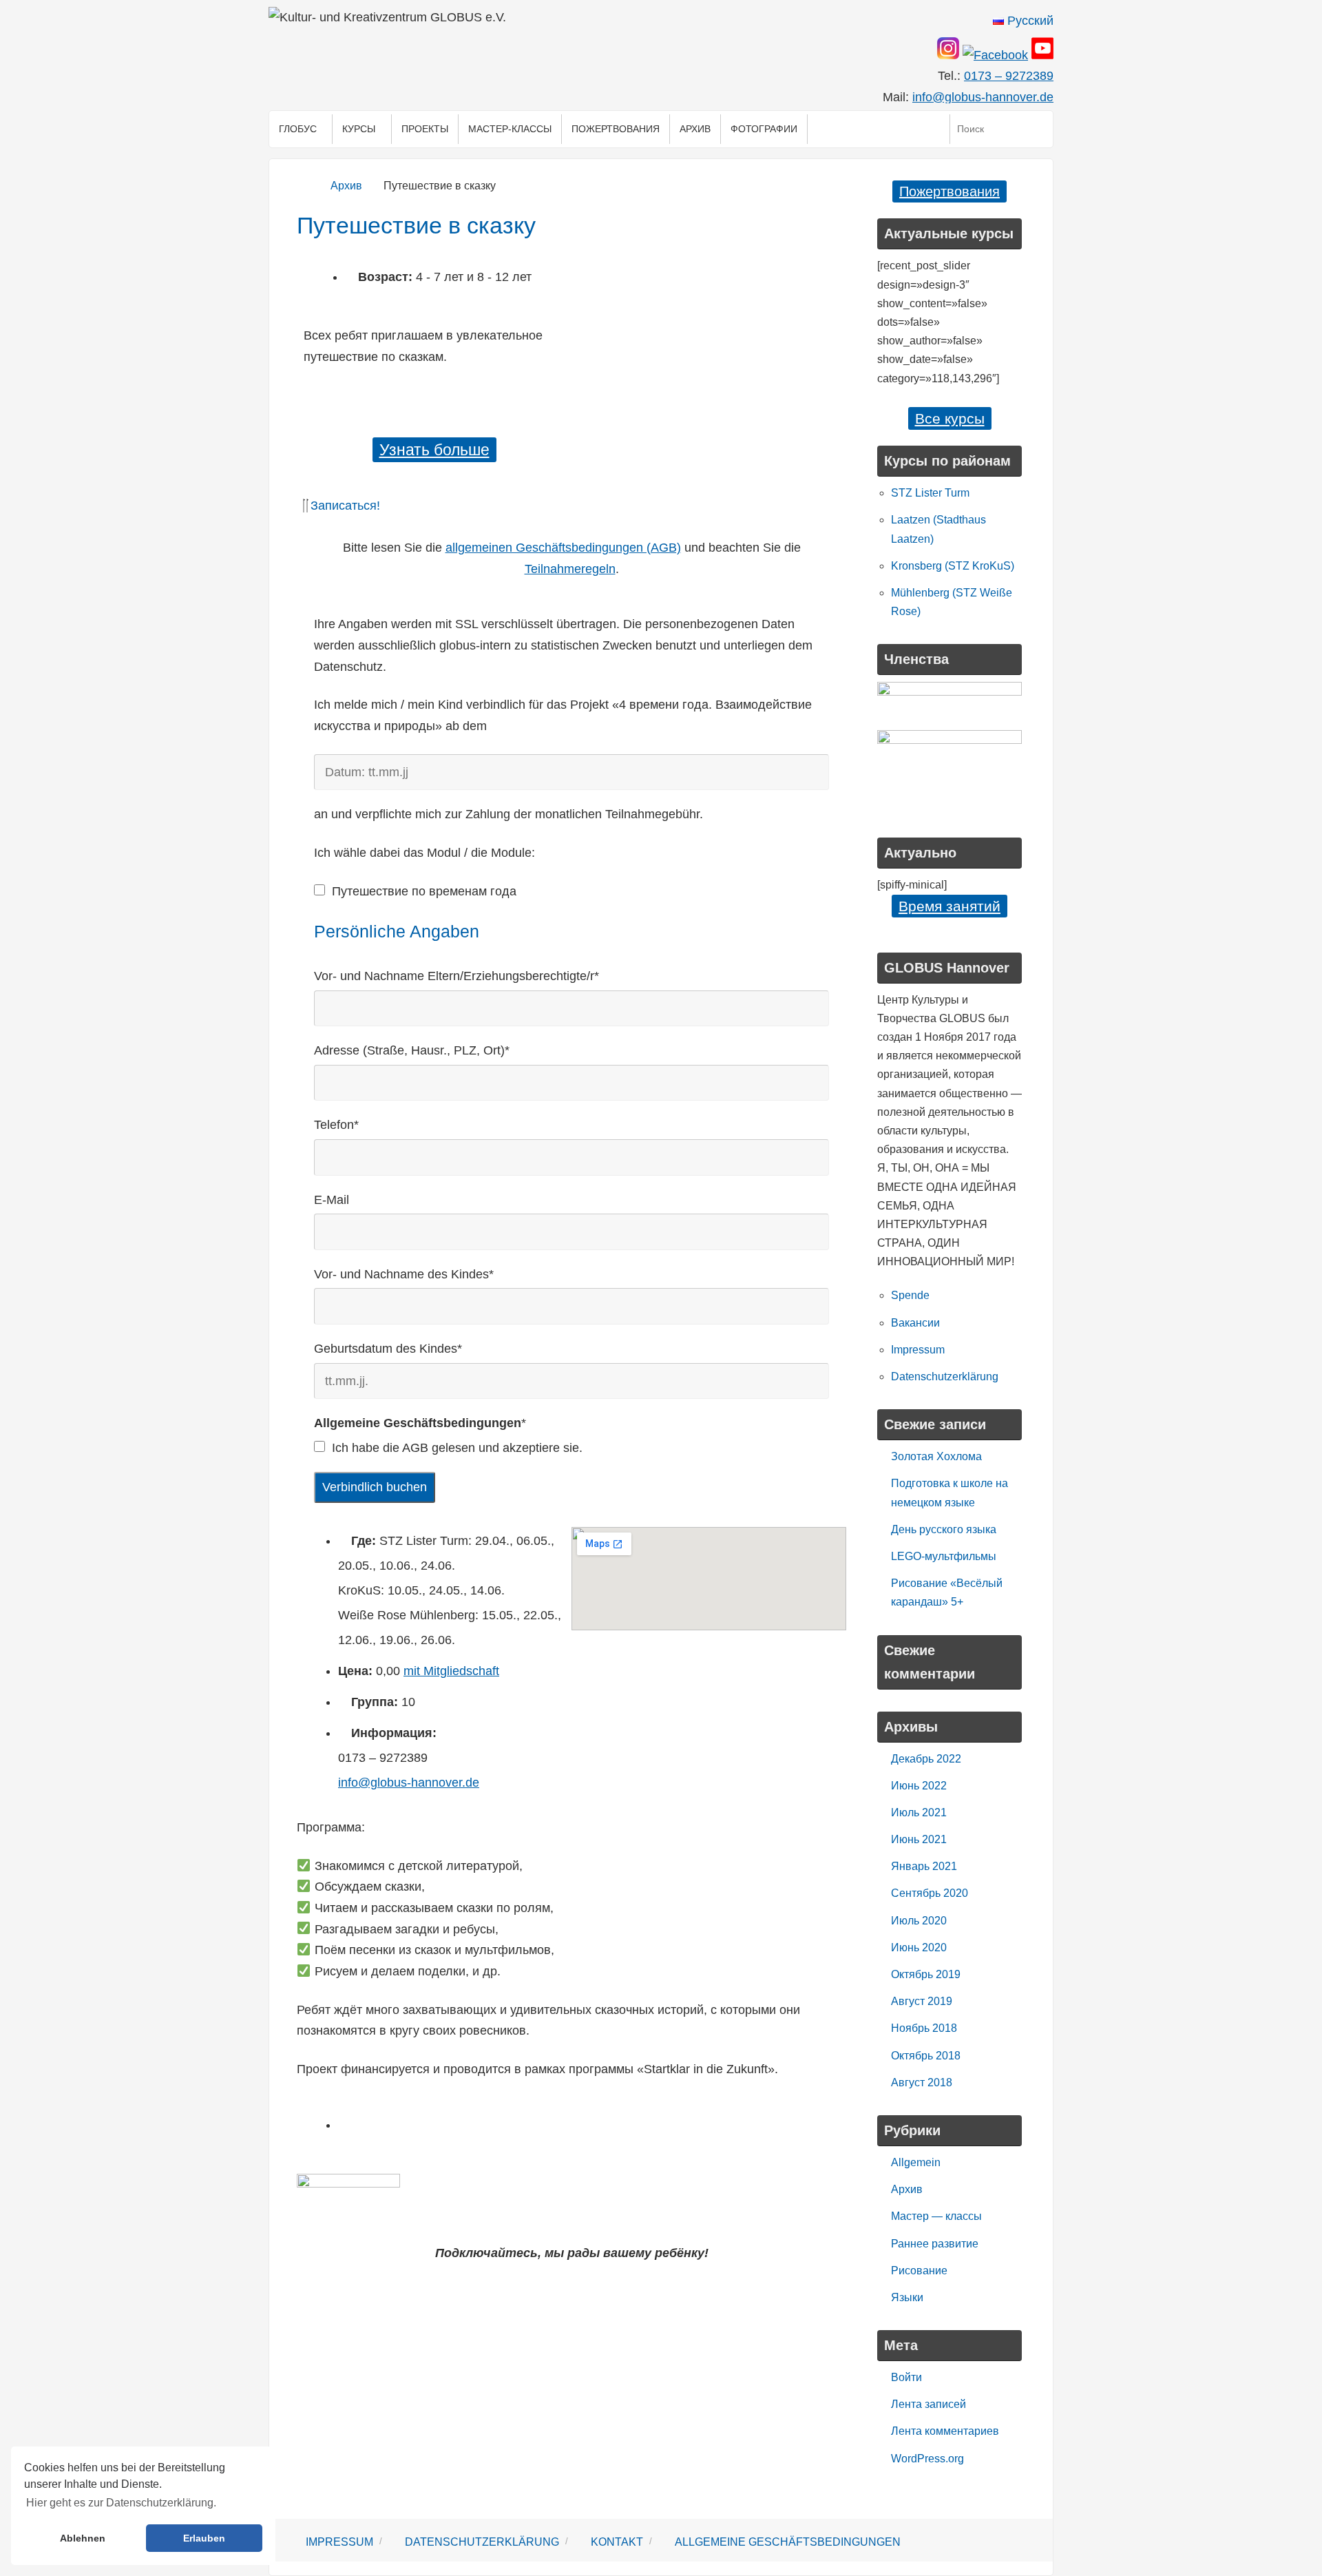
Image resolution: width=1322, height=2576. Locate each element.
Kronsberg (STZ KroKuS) (953, 566)
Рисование (919, 2271)
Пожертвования (949, 191)
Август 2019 (922, 2001)
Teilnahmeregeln (570, 569)
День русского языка (944, 1529)
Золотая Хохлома (936, 1456)
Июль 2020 (919, 1921)
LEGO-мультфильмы (944, 1556)
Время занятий (949, 906)
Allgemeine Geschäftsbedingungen (788, 2542)
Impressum (918, 1350)
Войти (906, 2377)
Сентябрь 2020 (930, 1893)
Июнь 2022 (919, 1786)
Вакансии (915, 1323)
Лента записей (928, 2404)
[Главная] (305, 185)
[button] (571, 506)
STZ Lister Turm (930, 493)
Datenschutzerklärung (945, 1377)
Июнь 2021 (919, 1839)
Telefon (336, 1125)
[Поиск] (1039, 129)
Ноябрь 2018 (924, 2028)
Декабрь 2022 (926, 1759)
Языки (907, 2297)
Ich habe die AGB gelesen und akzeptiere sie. (457, 1448)
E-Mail (332, 1200)
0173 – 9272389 (1009, 76)
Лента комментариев (945, 2431)
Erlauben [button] (204, 2538)
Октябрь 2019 (926, 1974)
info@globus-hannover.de (983, 97)
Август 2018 (922, 2082)
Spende (910, 1295)
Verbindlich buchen (375, 1487)
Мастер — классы (936, 2216)
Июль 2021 (919, 1812)
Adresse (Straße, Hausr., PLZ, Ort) (412, 1050)
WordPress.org (927, 2459)
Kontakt (617, 2542)
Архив (346, 185)
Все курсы (950, 418)
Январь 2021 (924, 1866)
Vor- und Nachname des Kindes (404, 1274)
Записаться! (345, 506)
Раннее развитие (935, 2244)
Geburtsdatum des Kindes (388, 1349)
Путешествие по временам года (424, 891)
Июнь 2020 (919, 1947)
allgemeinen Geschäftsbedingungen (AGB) (563, 548)
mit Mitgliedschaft (451, 1671)
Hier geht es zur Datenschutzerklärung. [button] (121, 2503)
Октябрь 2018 (926, 2056)
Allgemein (916, 2162)
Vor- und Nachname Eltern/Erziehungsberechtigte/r (457, 976)
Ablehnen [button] (83, 2538)
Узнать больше (434, 450)
